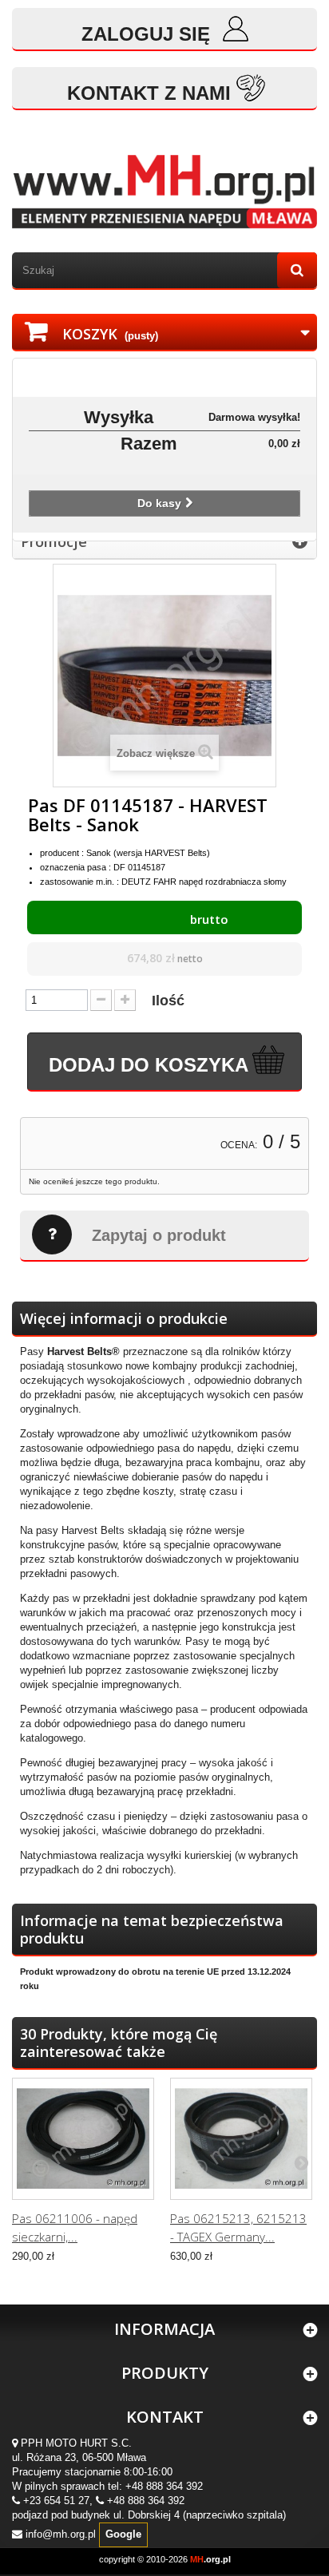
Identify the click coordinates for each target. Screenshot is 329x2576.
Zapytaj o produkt (159, 1235)
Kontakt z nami (149, 93)
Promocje (54, 541)
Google (123, 2534)
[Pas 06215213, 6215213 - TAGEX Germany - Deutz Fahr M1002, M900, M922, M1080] (241, 2138)
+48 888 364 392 (164, 2486)
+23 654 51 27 (56, 2501)
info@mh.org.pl (61, 2534)
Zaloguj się (149, 34)
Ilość (168, 1001)
